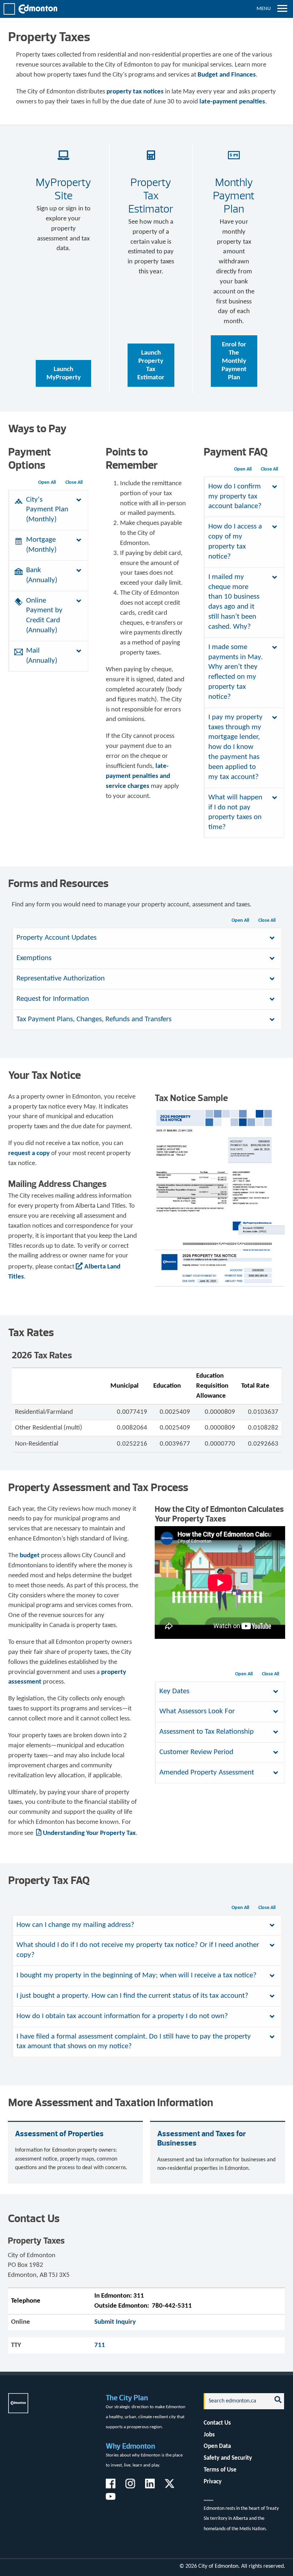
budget (30, 1556)
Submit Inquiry (115, 2322)
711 (100, 2345)
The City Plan (127, 2398)
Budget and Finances (227, 75)
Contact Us (217, 2423)
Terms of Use (220, 2470)
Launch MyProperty (64, 374)
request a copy (29, 1153)
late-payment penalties (232, 102)
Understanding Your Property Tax (89, 1833)
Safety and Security (228, 2458)
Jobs (209, 2435)
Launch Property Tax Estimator (151, 365)
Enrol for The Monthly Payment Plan (234, 361)
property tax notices (135, 92)
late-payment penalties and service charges (138, 776)
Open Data (217, 2446)
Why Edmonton (130, 2446)
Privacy (213, 2482)
